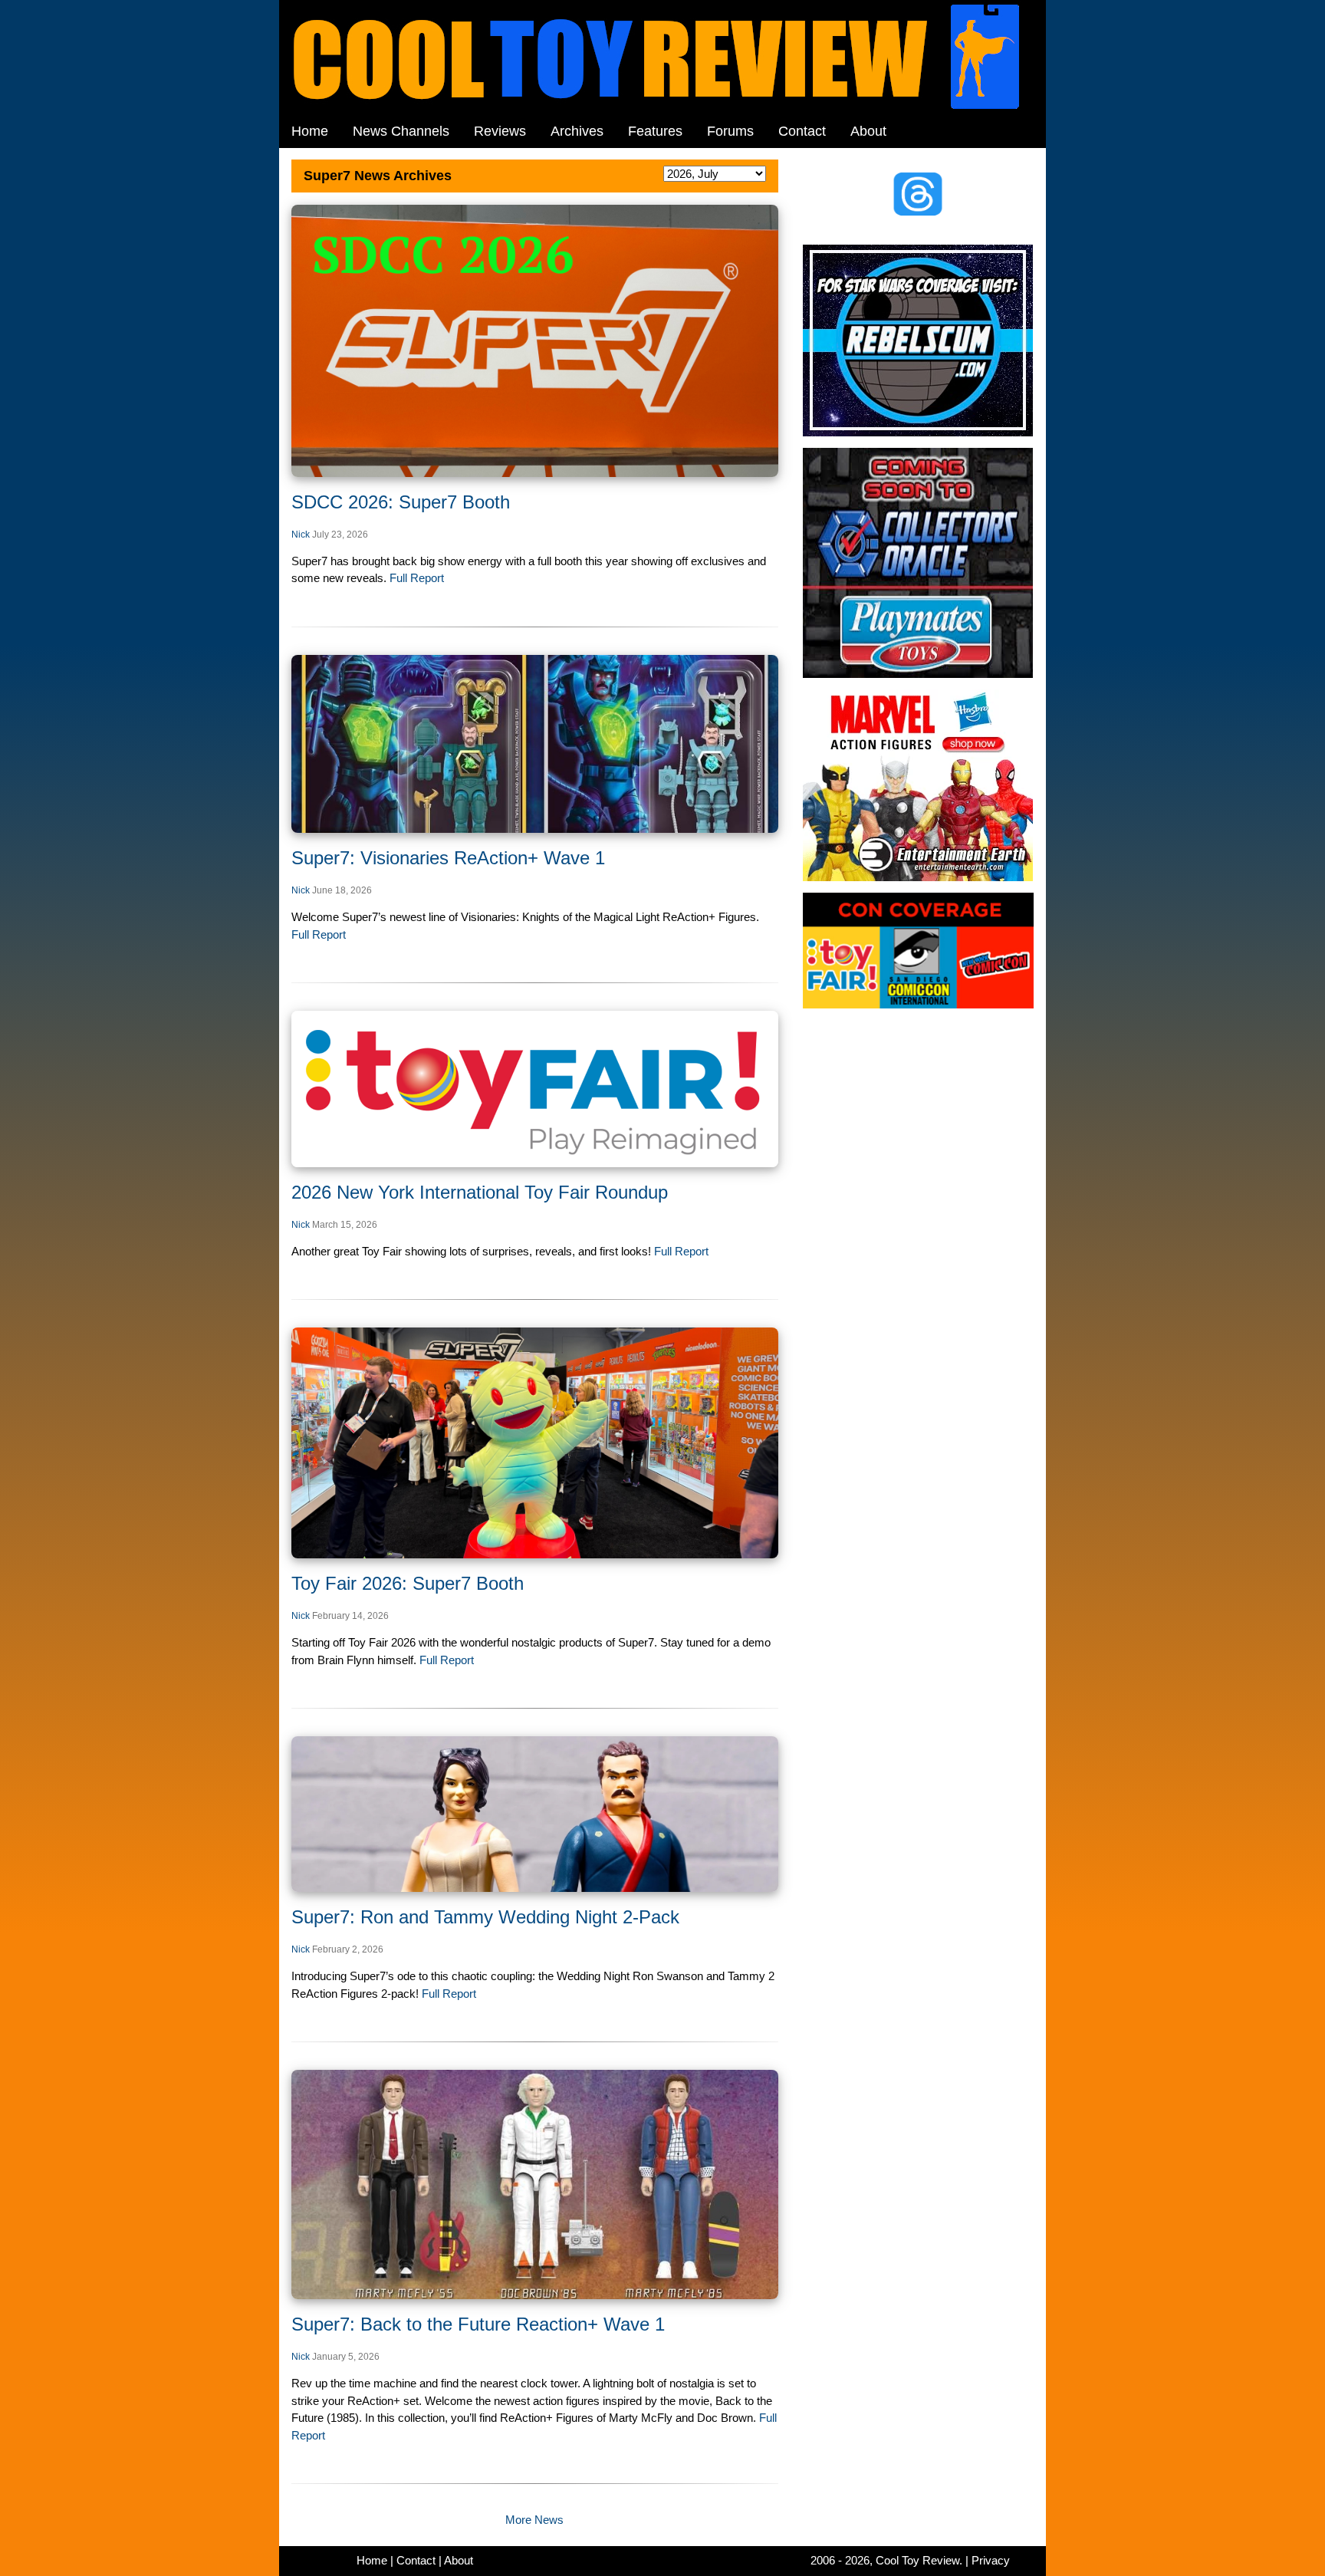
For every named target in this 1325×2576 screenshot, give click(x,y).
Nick (301, 535)
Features (655, 131)
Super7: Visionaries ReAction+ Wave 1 (448, 858)
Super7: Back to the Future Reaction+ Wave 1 (478, 2324)
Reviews (500, 131)
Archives (577, 131)
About (868, 131)
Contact (802, 131)
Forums (730, 131)
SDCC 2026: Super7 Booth (401, 502)
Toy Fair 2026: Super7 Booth (408, 1583)
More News (534, 2520)
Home (310, 131)
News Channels (401, 131)
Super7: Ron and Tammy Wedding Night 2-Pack (485, 1917)
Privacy (991, 2560)
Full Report (415, 578)
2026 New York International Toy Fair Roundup (480, 1192)
